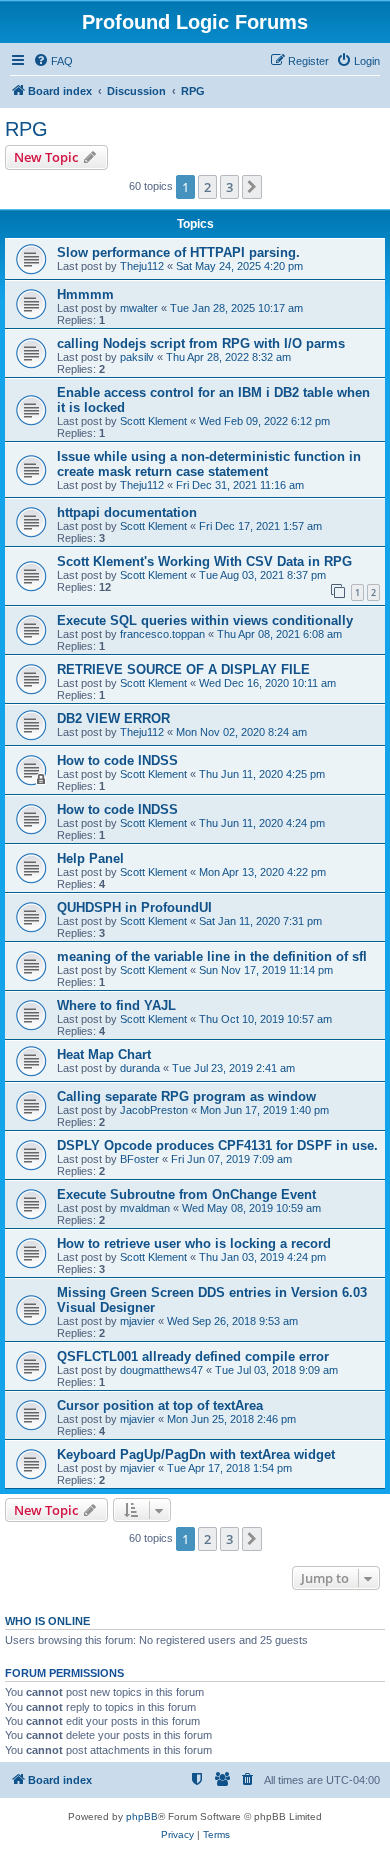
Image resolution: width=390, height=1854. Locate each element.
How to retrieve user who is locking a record (194, 1243)
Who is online (47, 1621)
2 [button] (207, 187)
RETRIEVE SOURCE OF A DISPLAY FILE (183, 669)
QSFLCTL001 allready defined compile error (193, 1356)
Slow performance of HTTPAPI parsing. (178, 252)
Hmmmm (85, 294)
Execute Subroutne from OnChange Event (186, 1194)
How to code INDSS (117, 760)
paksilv (137, 357)
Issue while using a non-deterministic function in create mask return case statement (209, 464)
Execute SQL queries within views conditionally (205, 620)
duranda (140, 1068)
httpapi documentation (127, 512)
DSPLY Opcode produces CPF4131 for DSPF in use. (217, 1145)
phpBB (142, 1816)
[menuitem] (53, 61)
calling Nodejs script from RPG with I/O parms (201, 343)
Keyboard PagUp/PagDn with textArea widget (196, 1454)
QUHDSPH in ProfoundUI (134, 907)
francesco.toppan (162, 634)
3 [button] (229, 187)
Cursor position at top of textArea (160, 1405)
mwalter (139, 308)
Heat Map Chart (104, 1054)
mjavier (137, 1321)
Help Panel (90, 858)
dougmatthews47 (161, 1370)
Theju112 (142, 266)
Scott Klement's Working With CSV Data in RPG (204, 561)
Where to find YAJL (116, 1005)
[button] (252, 187)
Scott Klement (153, 421)
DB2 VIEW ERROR (113, 718)
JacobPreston (154, 1110)
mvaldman (145, 1208)
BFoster (139, 1159)
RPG (26, 129)
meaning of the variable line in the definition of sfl (212, 956)
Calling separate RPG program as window (186, 1096)
